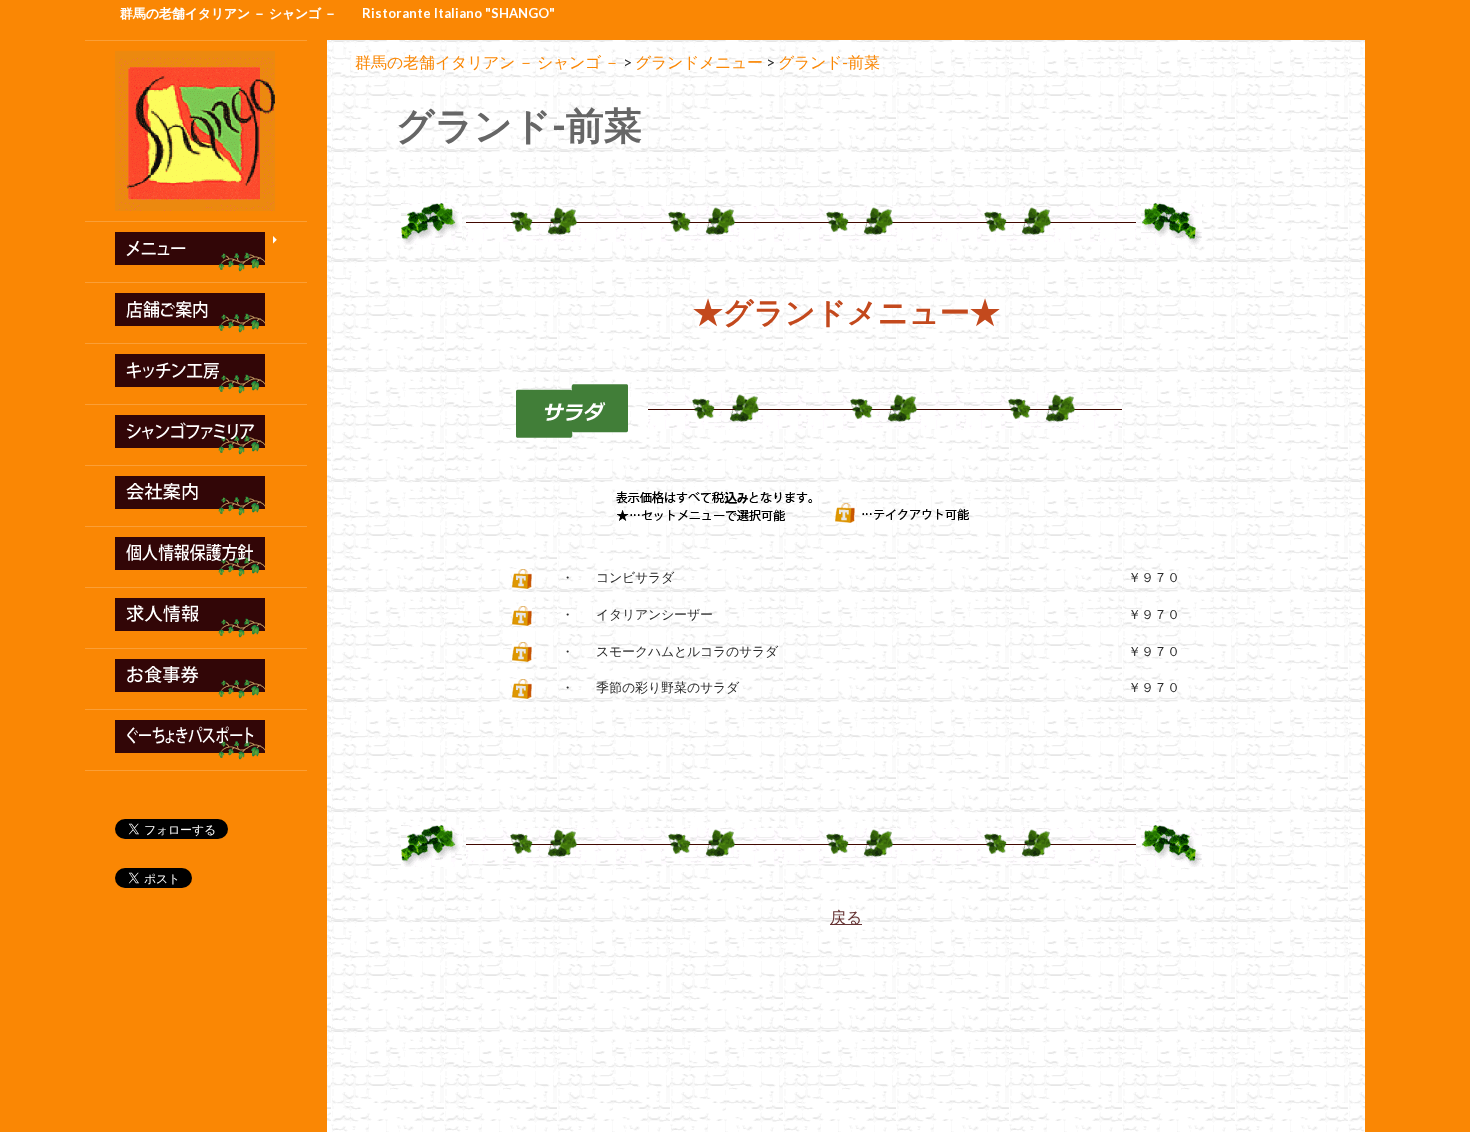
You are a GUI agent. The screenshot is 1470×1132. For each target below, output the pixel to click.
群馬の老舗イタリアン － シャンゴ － (228, 13)
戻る (846, 916)
